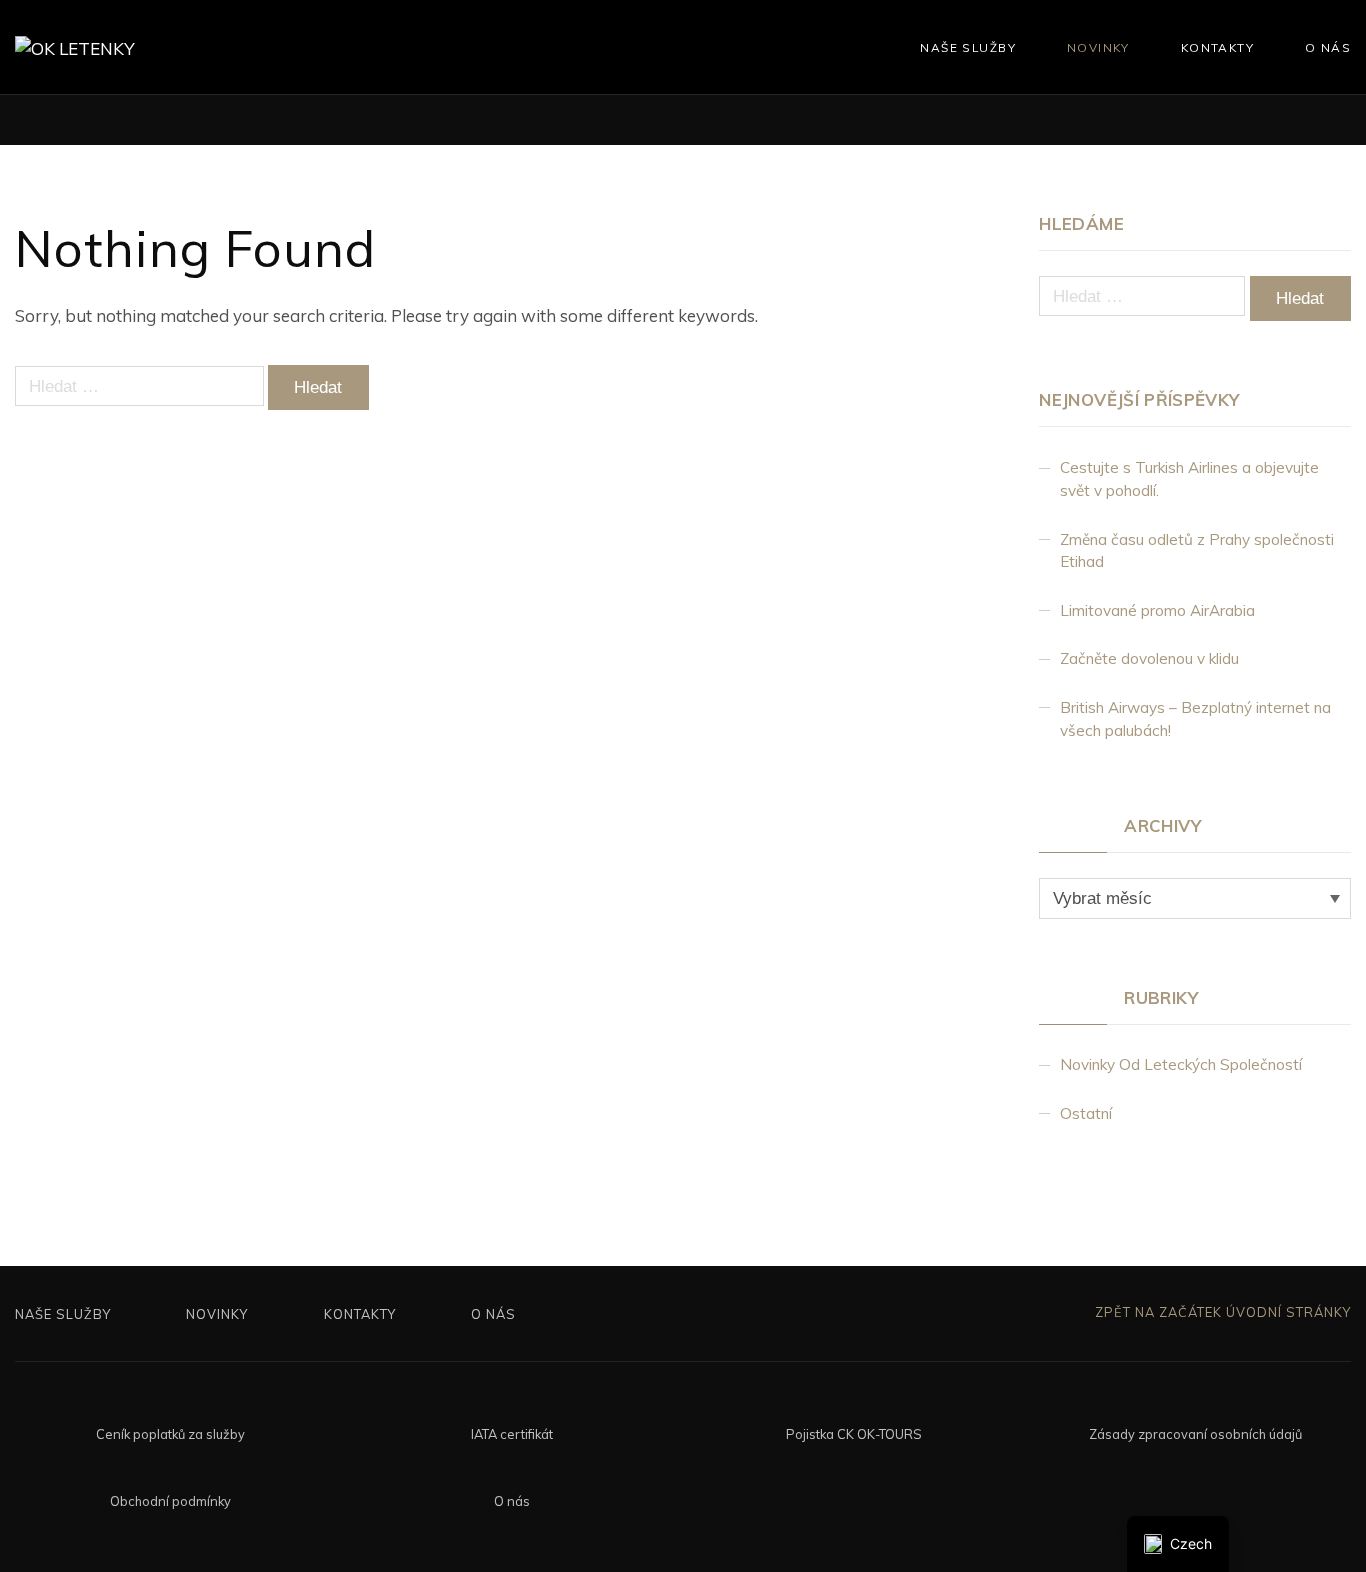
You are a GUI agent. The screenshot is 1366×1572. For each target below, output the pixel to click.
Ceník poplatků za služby (170, 1434)
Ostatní (1086, 1113)
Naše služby (967, 47)
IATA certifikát (512, 1434)
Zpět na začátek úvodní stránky (1221, 1312)
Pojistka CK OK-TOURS (854, 1434)
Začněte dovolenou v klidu (1149, 658)
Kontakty (1217, 47)
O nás (1328, 47)
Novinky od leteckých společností (1181, 1064)
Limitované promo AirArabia (1157, 610)
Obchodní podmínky (170, 1501)
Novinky (1098, 47)
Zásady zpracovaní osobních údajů (1195, 1434)
